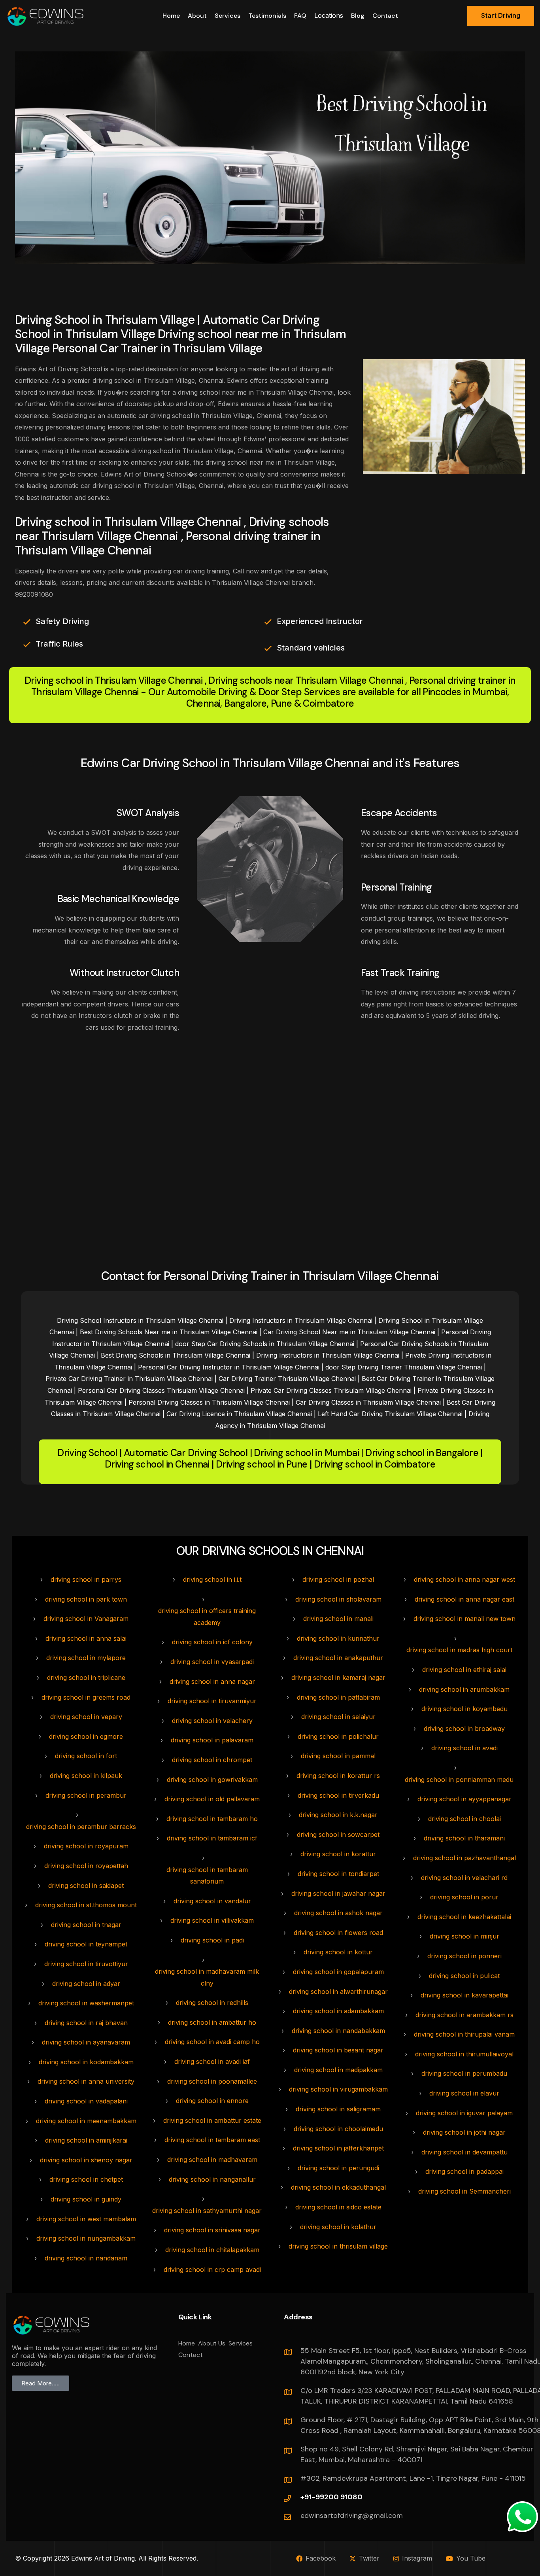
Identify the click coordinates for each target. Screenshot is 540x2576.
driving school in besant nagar (338, 2050)
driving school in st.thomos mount (86, 1905)
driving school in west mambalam (86, 2219)
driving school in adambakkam (338, 2011)
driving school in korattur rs (338, 1776)
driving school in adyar (86, 1984)
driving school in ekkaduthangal (338, 2187)
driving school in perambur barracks (81, 1827)
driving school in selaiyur (338, 1717)
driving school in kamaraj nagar (338, 1678)
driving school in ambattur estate (212, 2120)
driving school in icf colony (212, 1642)
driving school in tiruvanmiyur (212, 1701)
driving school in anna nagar (212, 1681)
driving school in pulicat (464, 1976)
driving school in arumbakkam (464, 1689)
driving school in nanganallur (212, 2179)
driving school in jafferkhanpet (338, 2148)
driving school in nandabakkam (338, 2031)
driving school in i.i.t (212, 1579)
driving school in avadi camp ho (212, 2042)
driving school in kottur (338, 1952)
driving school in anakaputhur (338, 1658)
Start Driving (501, 15)
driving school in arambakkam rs (464, 2015)
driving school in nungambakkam (86, 2238)
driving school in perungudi (338, 2168)
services (228, 16)
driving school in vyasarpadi (212, 1662)
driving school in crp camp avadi (212, 2270)
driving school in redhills (212, 2003)
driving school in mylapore (86, 1658)
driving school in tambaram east (212, 2140)
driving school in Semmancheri (464, 2191)
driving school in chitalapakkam (212, 2250)
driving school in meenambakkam (86, 2121)
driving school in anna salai (86, 1638)
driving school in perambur (86, 1795)
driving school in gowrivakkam (212, 1780)
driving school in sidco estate (338, 2207)
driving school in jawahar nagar (338, 1893)
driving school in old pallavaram (212, 1799)
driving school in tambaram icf (212, 1838)
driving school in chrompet (212, 1760)
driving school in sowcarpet (338, 1835)
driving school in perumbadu (464, 2073)
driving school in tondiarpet (338, 1874)
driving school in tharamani (464, 1838)
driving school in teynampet (86, 1944)
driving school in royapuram (86, 1846)
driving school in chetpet (86, 2179)
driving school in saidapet (86, 1886)
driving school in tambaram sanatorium (207, 1876)
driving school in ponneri (464, 1956)
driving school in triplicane (86, 1678)
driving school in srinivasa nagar (212, 2230)
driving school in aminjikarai (86, 2140)
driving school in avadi (464, 1748)
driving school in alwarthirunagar (338, 1992)
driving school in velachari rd (464, 1878)
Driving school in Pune (262, 1465)
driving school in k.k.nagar (338, 1815)
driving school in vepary (86, 1717)
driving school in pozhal (338, 1579)
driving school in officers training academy (207, 1617)
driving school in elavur (464, 2093)
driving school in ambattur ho (212, 2022)
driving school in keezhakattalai (464, 1917)
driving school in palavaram (212, 1740)
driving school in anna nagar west (464, 1579)
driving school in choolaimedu (338, 2129)
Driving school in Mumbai (306, 1453)
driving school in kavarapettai (464, 1995)
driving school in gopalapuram (338, 1972)
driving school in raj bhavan (86, 2023)
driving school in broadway (464, 1729)
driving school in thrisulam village (338, 2246)
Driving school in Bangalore (422, 1453)
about (197, 16)
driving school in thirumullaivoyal (464, 2054)
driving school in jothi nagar (464, 2132)
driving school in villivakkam (212, 1920)
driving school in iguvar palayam (464, 2113)
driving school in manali (338, 1619)
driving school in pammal (338, 1756)
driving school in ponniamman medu (459, 1780)
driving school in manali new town (464, 1619)
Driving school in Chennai (157, 1465)
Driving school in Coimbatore (375, 1465)
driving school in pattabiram (338, 1697)
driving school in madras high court (459, 1650)
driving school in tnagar (86, 1925)
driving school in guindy (86, 2199)
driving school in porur (464, 1897)
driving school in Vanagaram (86, 1619)
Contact (385, 16)
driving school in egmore (86, 1736)
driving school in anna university (86, 2081)
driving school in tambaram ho (212, 1819)
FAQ (300, 16)
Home (171, 16)
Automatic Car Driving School (186, 1453)
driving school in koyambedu (464, 1709)
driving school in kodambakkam (86, 2062)
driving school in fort (86, 1756)
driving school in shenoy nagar (86, 2160)
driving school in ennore (212, 2101)
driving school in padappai (464, 2171)
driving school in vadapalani (86, 2101)
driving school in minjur (464, 1936)
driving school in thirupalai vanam (464, 2034)
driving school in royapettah (86, 1866)
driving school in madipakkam (338, 2070)
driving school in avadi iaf (212, 2062)
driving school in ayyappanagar (464, 1799)
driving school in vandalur (212, 1901)
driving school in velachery (212, 1721)
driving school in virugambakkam (338, 2089)
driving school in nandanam (86, 2258)
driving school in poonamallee (212, 2081)
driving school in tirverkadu (338, 1795)
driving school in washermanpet (86, 2003)
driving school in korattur (338, 1854)
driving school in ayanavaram (86, 2042)
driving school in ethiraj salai (464, 1670)
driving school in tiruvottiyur (86, 1964)
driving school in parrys (86, 1579)
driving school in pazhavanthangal (464, 1858)
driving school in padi (212, 1940)
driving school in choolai (464, 1819)
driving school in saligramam (338, 2109)
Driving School (87, 1453)
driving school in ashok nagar (338, 1913)
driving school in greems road (86, 1697)
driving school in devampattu (464, 2152)
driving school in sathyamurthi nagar (207, 2211)
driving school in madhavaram (212, 2160)
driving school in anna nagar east (464, 1599)
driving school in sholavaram (338, 1599)
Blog (358, 16)
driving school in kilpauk (86, 1776)
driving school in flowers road (338, 1933)
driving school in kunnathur (338, 1638)
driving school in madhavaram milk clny (207, 1977)
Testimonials (267, 16)
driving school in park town (86, 1599)
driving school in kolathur (338, 2227)
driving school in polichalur (338, 1736)
